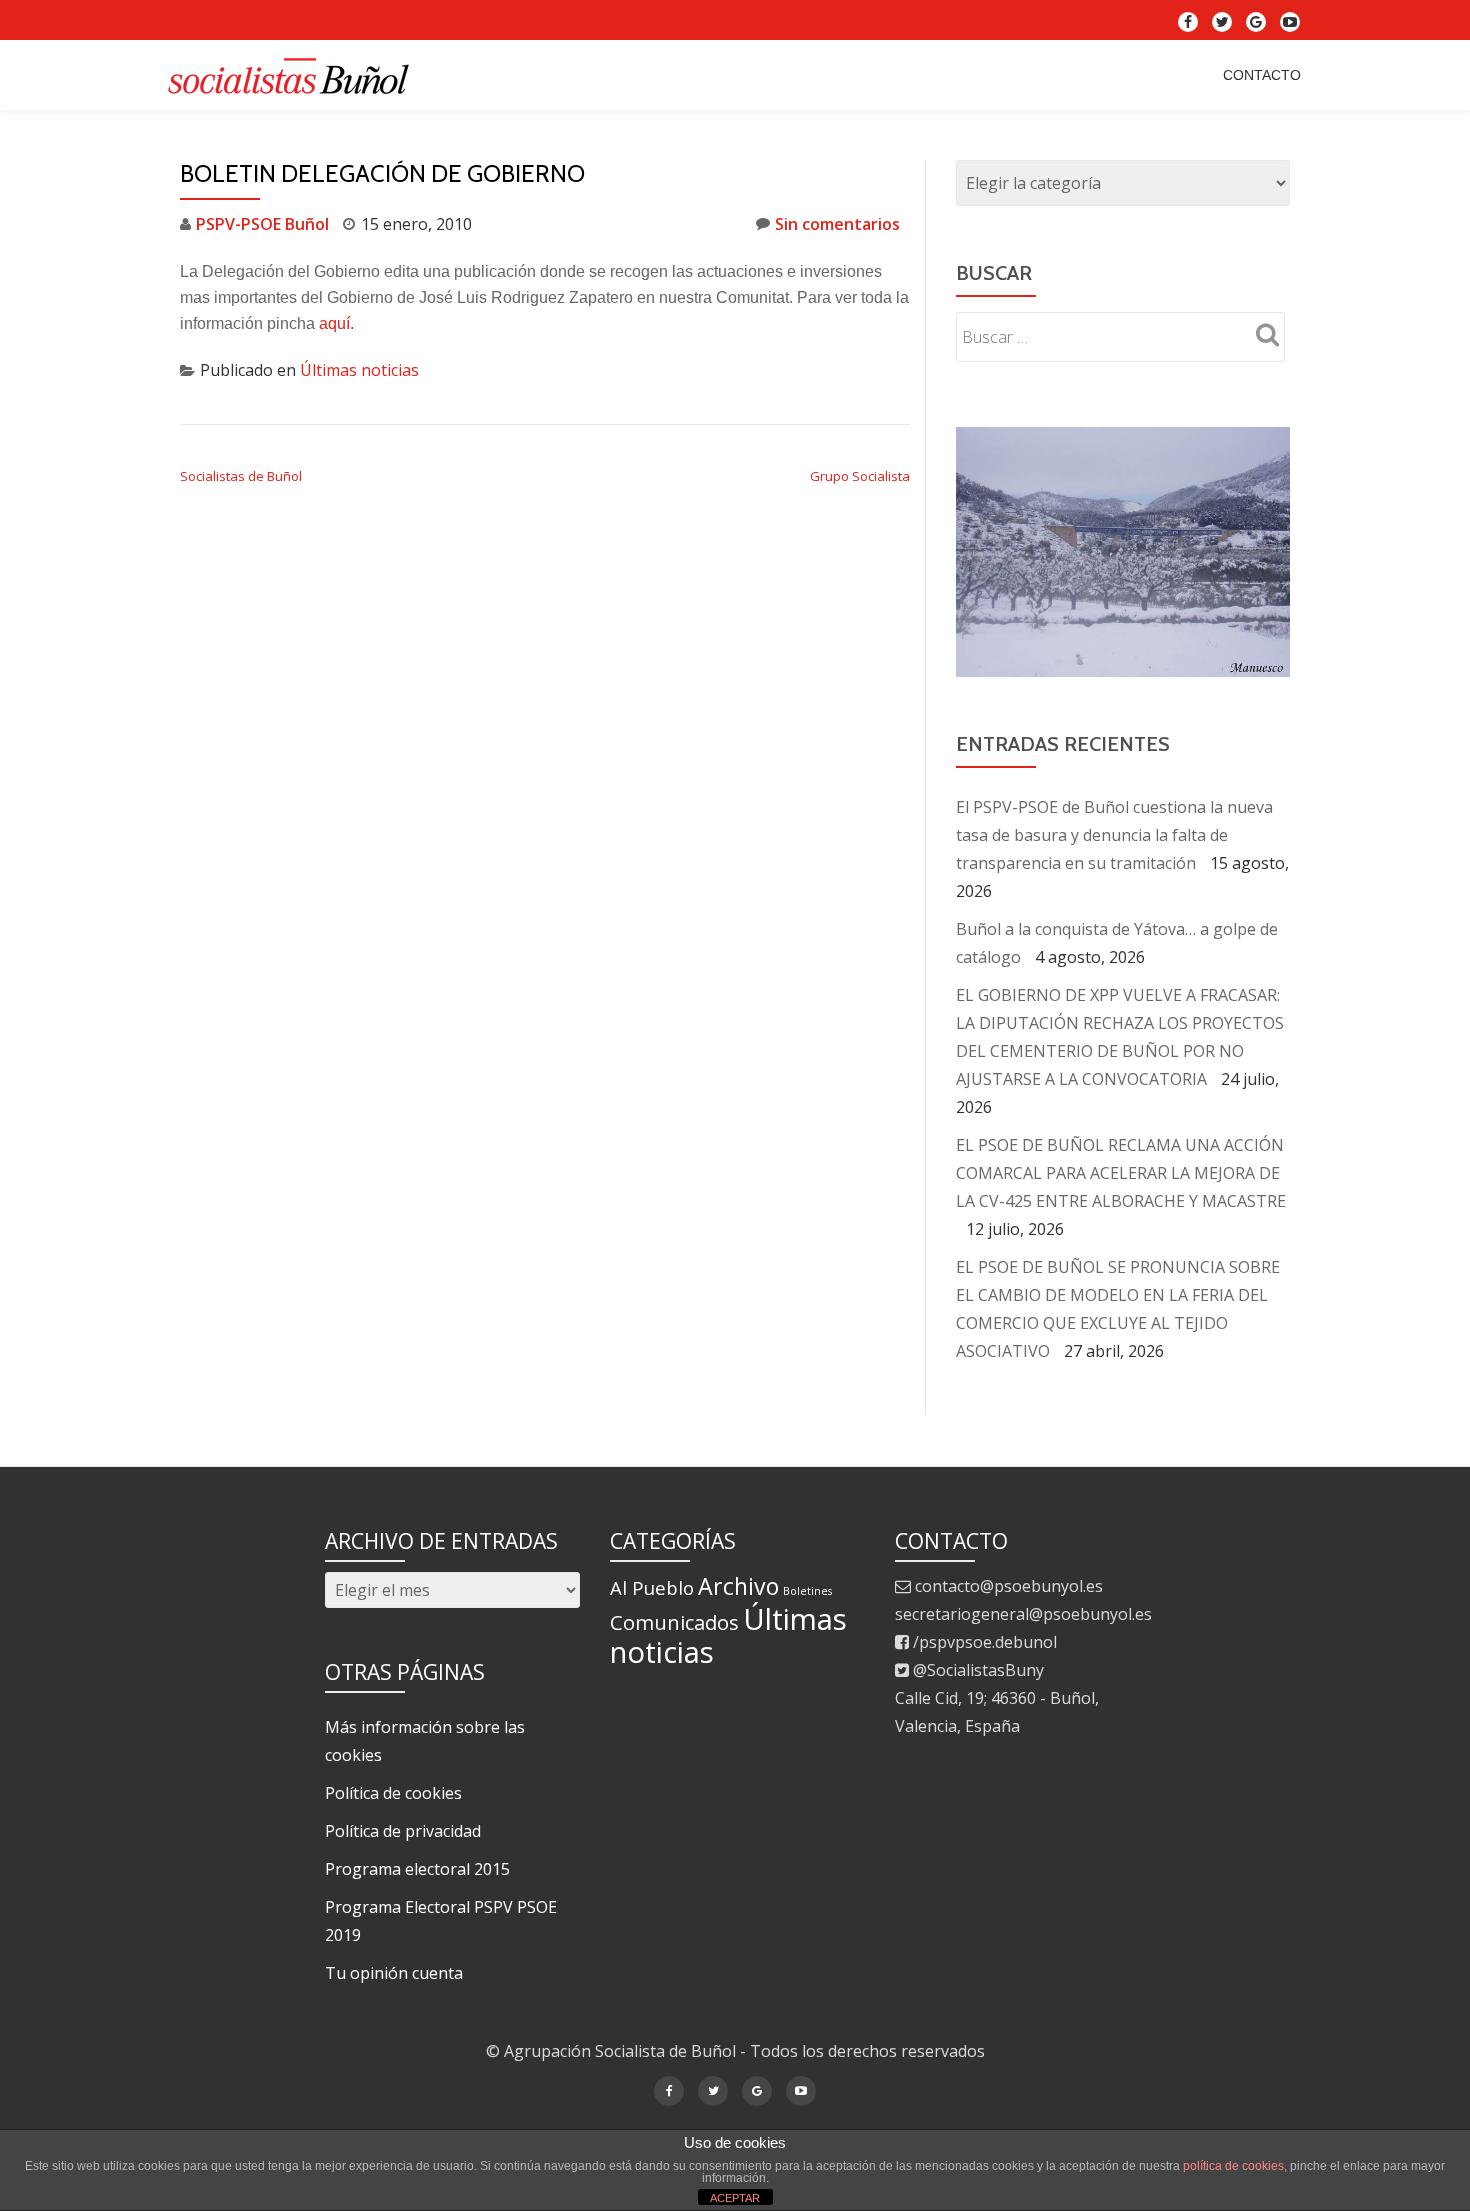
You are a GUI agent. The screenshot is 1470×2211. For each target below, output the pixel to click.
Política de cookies (393, 1793)
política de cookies (1233, 2166)
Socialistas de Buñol (241, 476)
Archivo (738, 1586)
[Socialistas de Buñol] (293, 75)
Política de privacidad (403, 1831)
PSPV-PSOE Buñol (262, 224)
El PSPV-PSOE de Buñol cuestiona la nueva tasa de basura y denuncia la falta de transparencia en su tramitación (1114, 785)
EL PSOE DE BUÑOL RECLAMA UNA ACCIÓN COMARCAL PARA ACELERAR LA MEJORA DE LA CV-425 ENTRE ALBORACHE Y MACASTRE (1121, 1123)
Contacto (1262, 75)
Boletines (807, 1591)
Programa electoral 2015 (417, 1869)
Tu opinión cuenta (394, 1973)
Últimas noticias (359, 370)
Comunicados (674, 1622)
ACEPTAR (735, 2198)
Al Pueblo (652, 1587)
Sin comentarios (837, 224)
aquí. (334, 323)
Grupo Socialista (860, 476)
